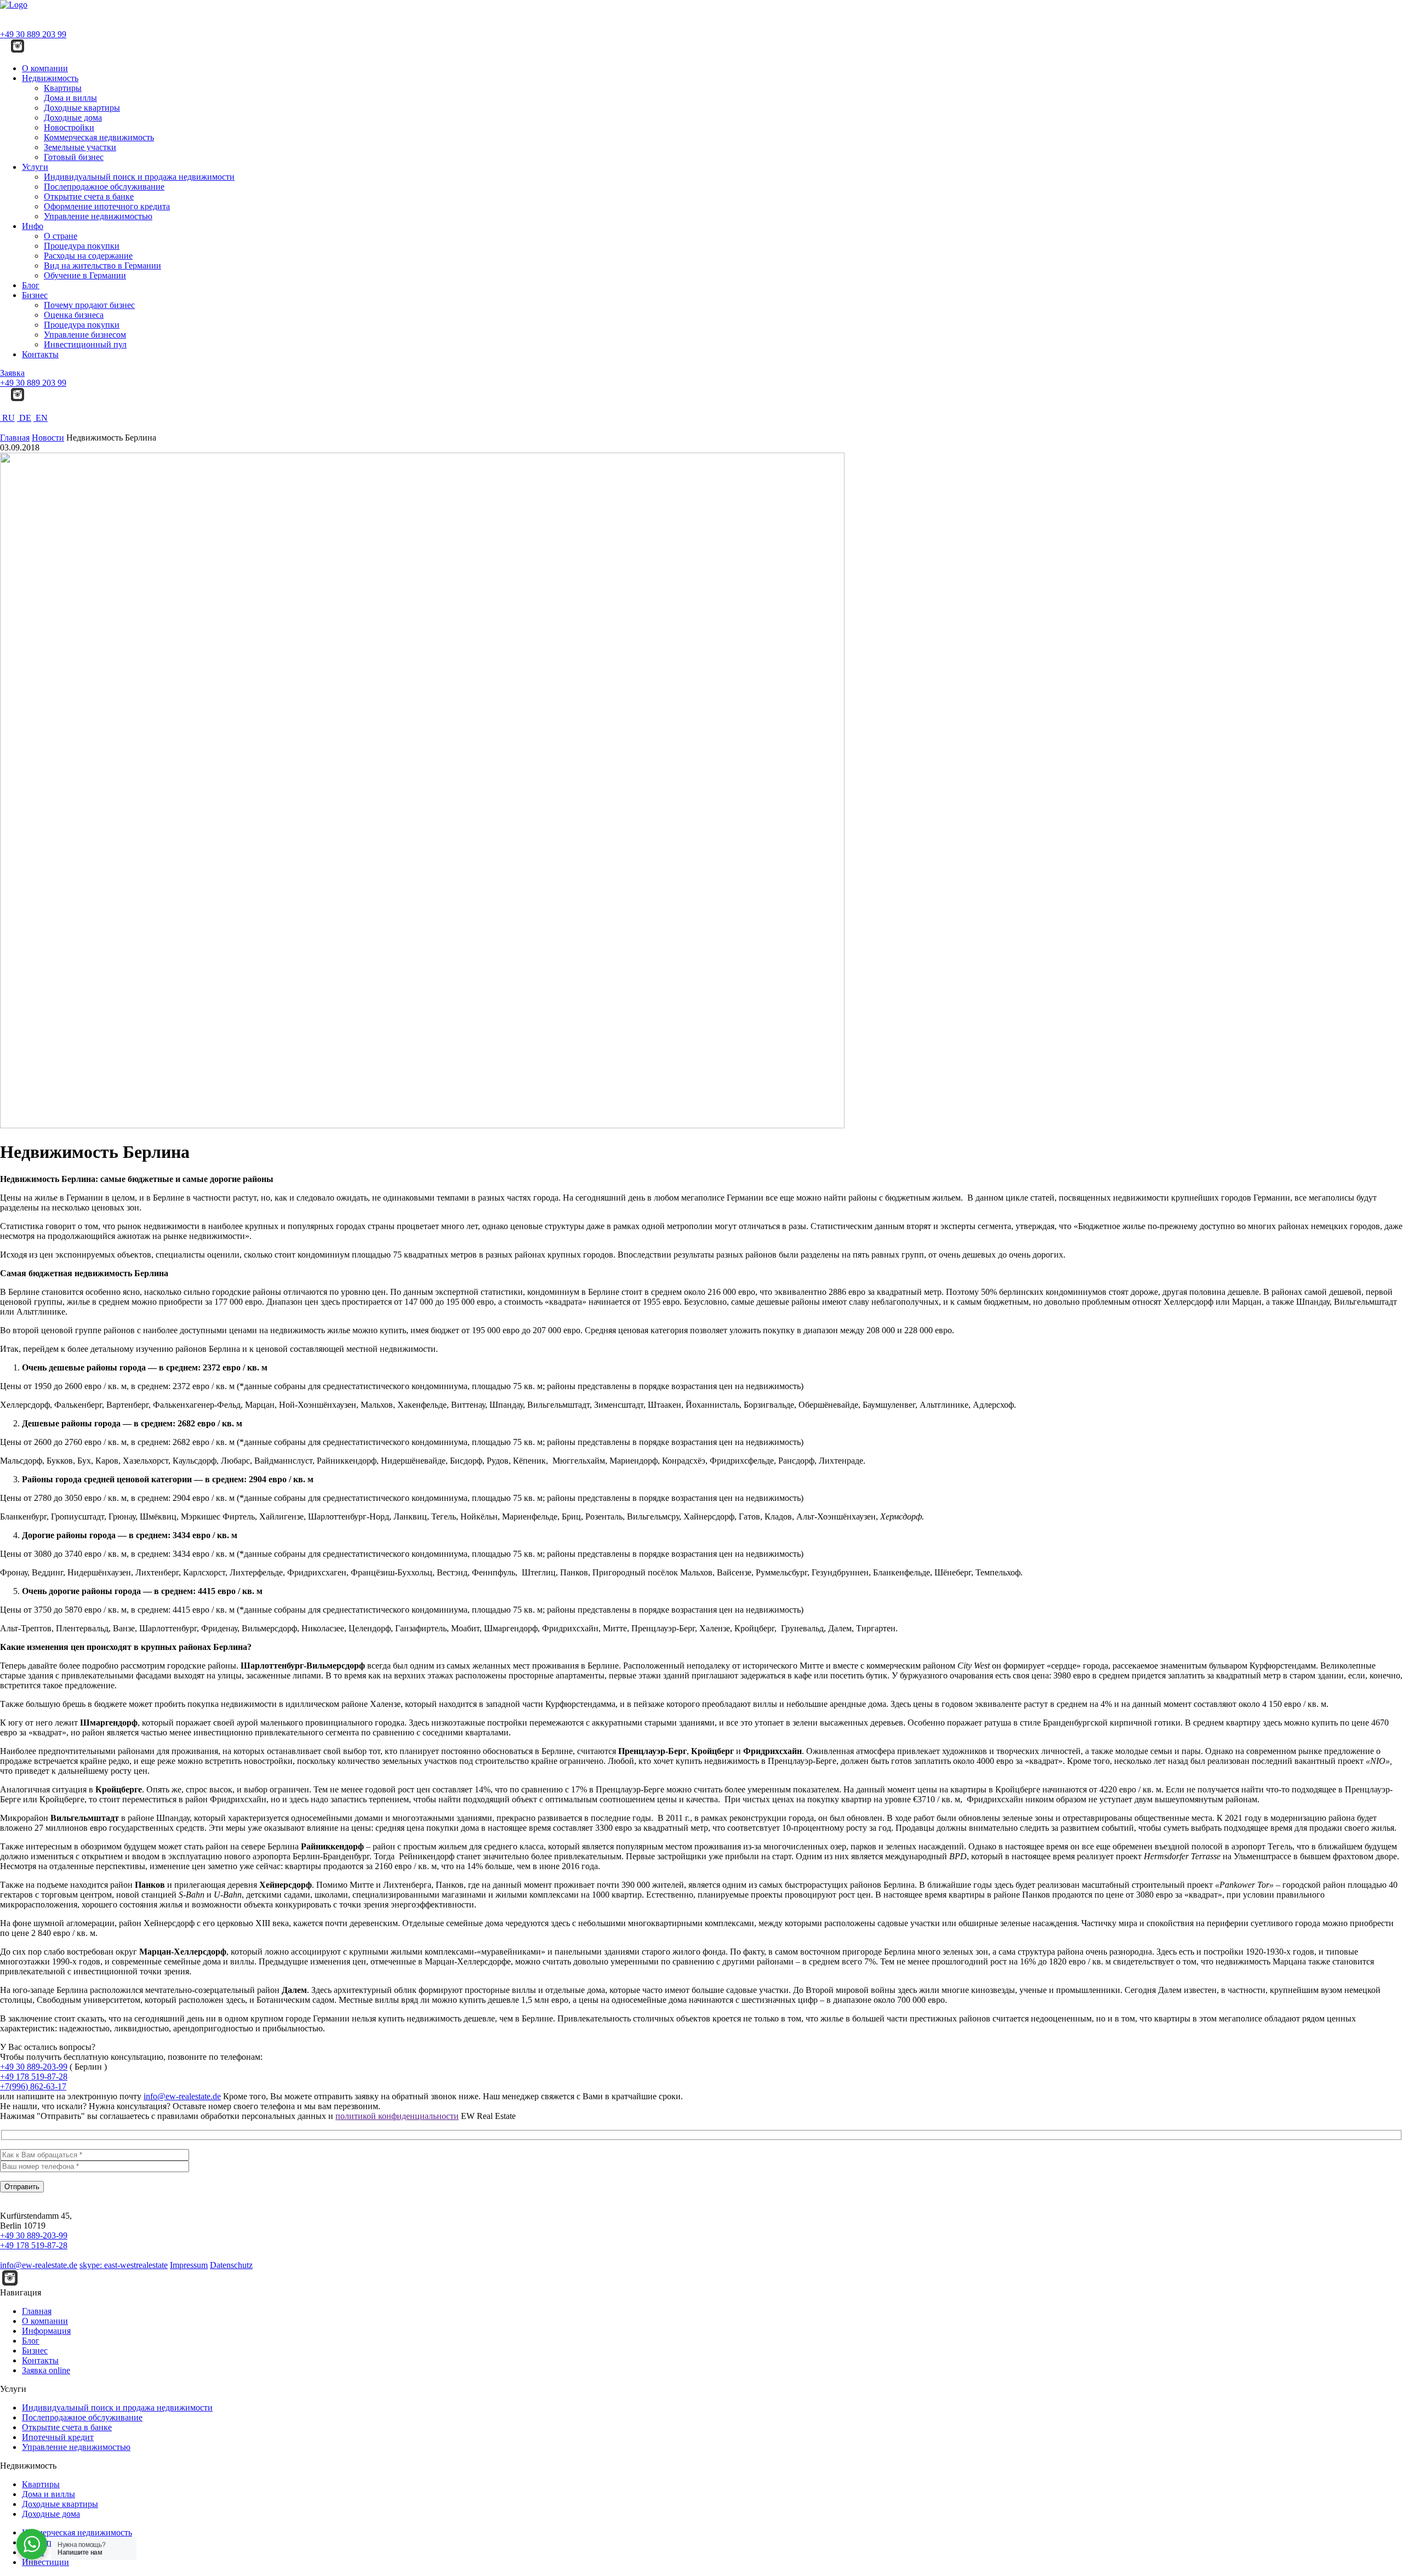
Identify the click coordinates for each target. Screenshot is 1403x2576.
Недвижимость (50, 78)
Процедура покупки (82, 246)
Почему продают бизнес (89, 305)
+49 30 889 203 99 (33, 34)
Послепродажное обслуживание (104, 187)
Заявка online (46, 2370)
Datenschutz (231, 2265)
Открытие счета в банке (89, 196)
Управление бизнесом (85, 335)
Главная (15, 438)
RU (7, 418)
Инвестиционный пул (85, 344)
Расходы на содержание (88, 256)
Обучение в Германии (85, 275)
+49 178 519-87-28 (34, 2077)
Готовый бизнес (74, 157)
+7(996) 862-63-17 (33, 2086)
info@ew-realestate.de (182, 2096)
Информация (46, 2331)
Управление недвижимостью (98, 216)
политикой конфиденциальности (397, 2116)
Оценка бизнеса (74, 315)
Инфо (33, 226)
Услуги (35, 167)
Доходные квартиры (82, 108)
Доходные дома (73, 118)
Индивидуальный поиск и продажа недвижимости (139, 177)
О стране (61, 236)
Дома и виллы (70, 98)
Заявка (12, 373)
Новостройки (69, 127)
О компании (45, 68)
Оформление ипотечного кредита (107, 206)
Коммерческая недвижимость (99, 137)
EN (41, 418)
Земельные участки (80, 147)
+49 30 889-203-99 (34, 2067)
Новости (48, 438)
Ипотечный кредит (58, 2437)
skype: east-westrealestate (124, 2265)
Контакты (40, 354)
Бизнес (35, 295)
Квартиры (63, 88)
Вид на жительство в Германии (102, 265)
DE (24, 418)
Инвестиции (45, 2562)
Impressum (189, 2265)
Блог (31, 285)
